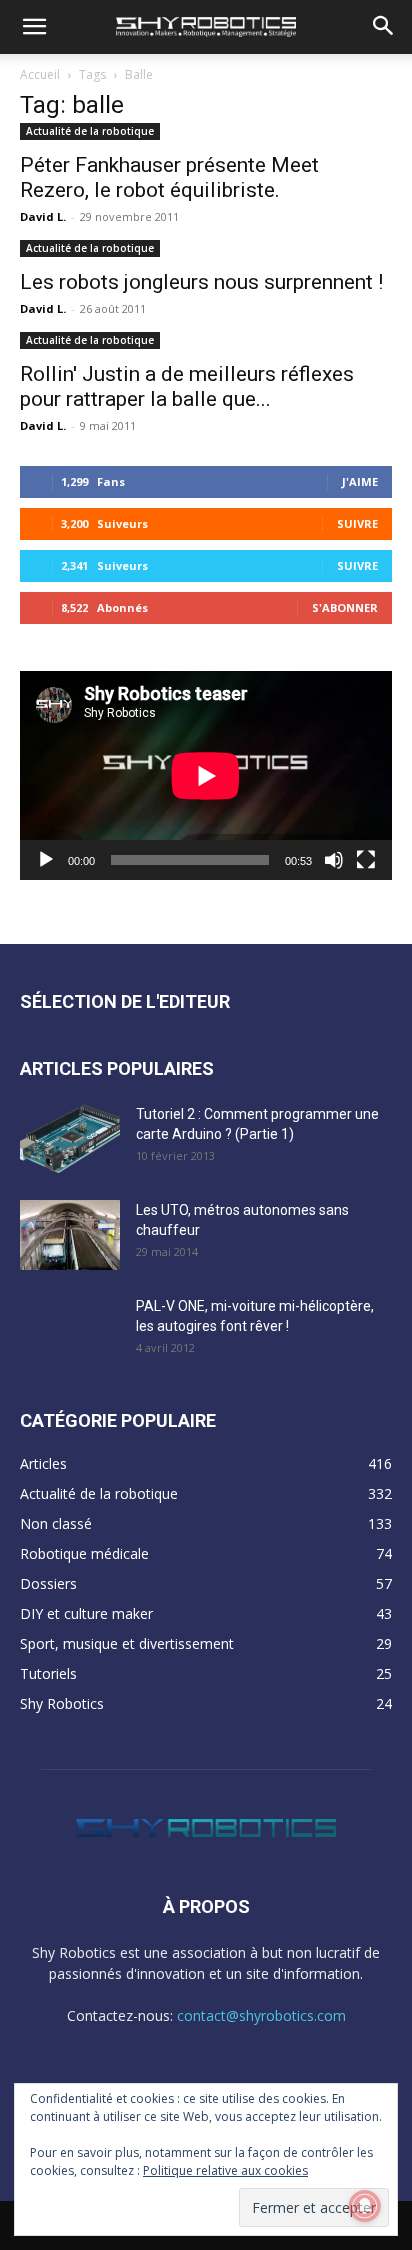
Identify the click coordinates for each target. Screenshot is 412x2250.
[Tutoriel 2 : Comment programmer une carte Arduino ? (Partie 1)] (70, 1139)
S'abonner (345, 607)
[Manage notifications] (365, 2206)
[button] (34, 27)
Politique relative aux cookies (225, 2170)
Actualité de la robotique (90, 131)
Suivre (357, 523)
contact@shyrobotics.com (261, 2015)
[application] (206, 775)
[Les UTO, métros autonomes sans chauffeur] (70, 1235)
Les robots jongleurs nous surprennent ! (201, 282)
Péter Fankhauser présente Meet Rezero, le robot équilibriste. (169, 177)
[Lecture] (46, 860)
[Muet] (334, 860)
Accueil (40, 74)
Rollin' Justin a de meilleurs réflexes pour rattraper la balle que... (187, 386)
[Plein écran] (366, 860)
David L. (43, 216)
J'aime (360, 481)
